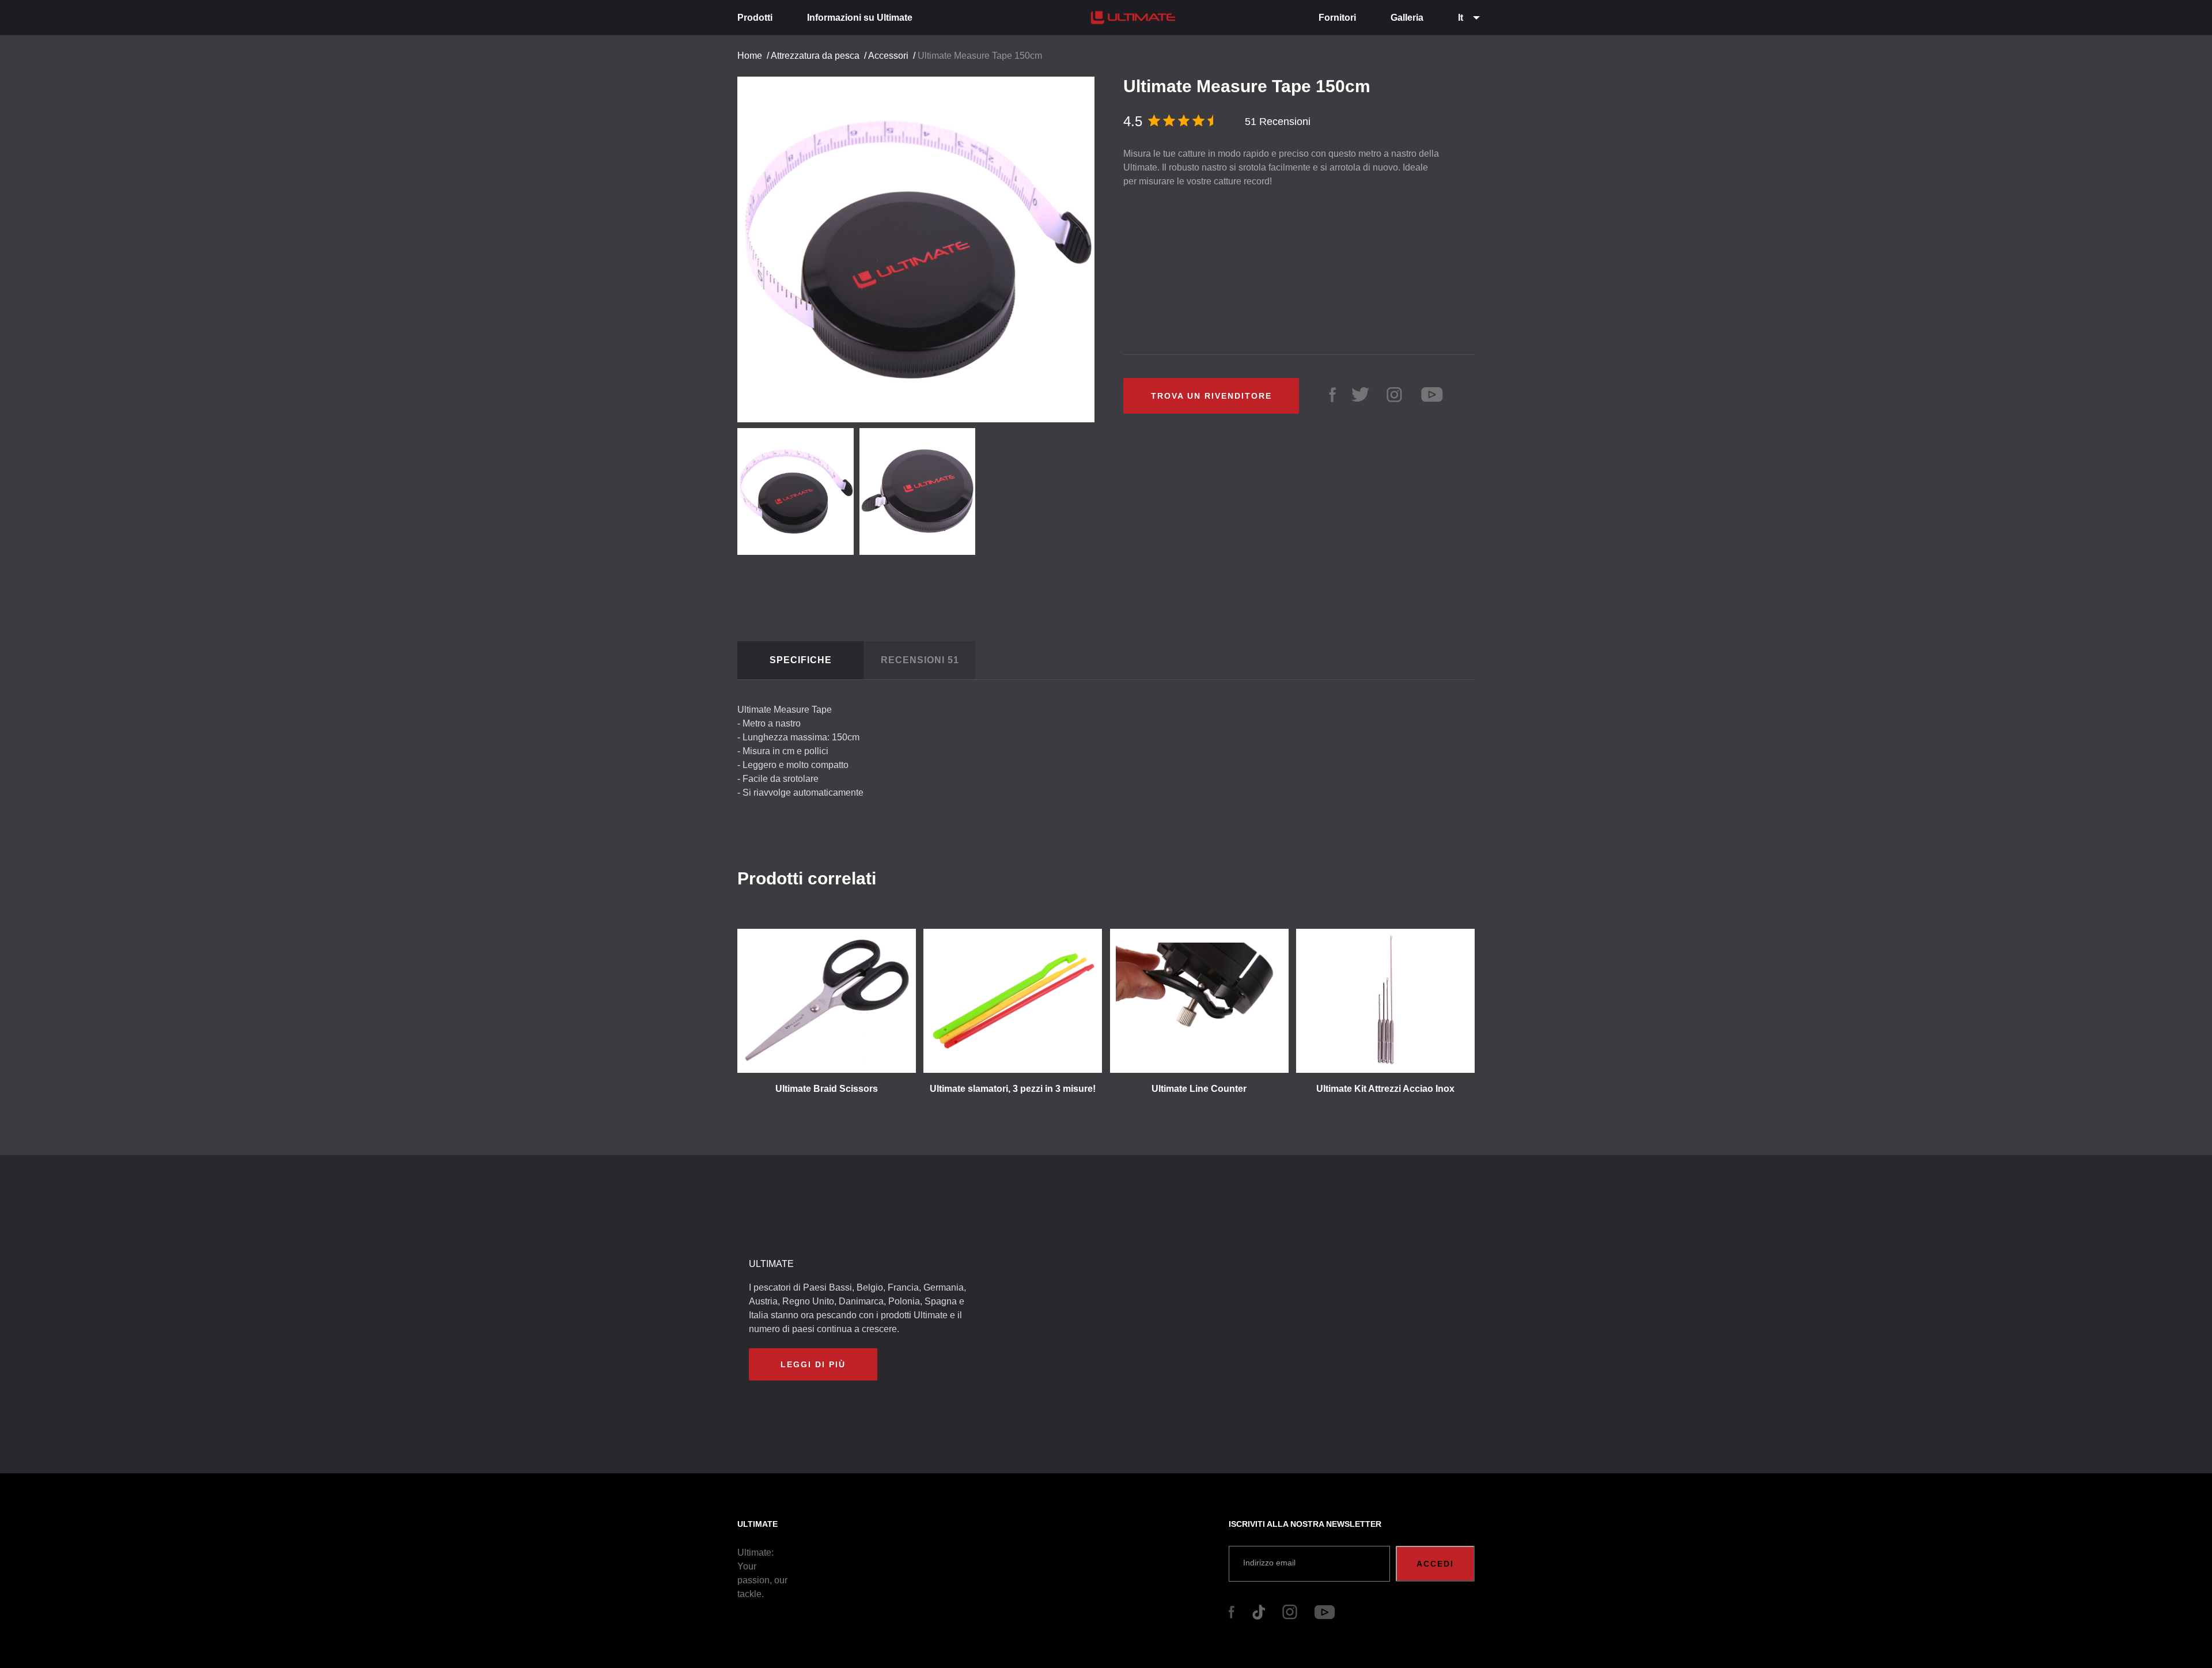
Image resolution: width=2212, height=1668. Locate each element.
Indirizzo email (1269, 1563)
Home (750, 56)
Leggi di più (813, 1364)
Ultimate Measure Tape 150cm (980, 56)
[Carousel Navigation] (922, 245)
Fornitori (1337, 18)
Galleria (1407, 18)
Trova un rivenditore (1211, 396)
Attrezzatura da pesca (815, 56)
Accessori (888, 56)
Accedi (1435, 1564)
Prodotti (755, 18)
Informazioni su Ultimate (860, 18)
